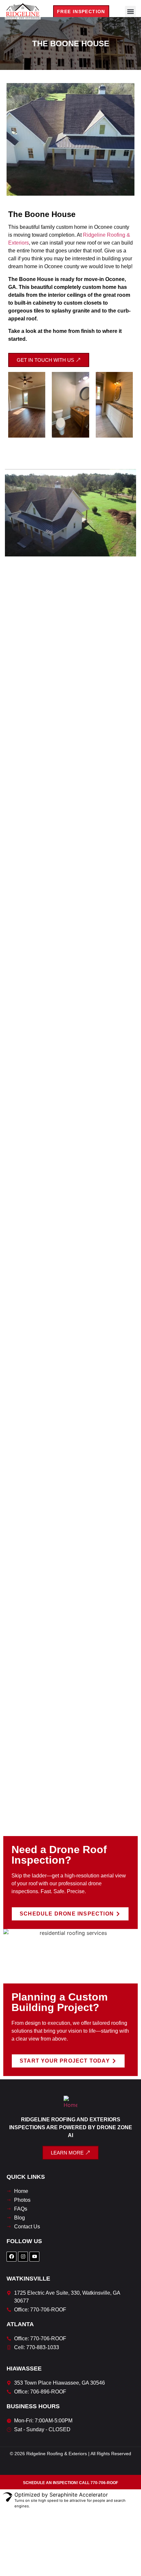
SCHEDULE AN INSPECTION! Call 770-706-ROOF (70, 2483)
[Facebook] (11, 2257)
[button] (130, 11)
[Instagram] (23, 2257)
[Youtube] (34, 2257)
